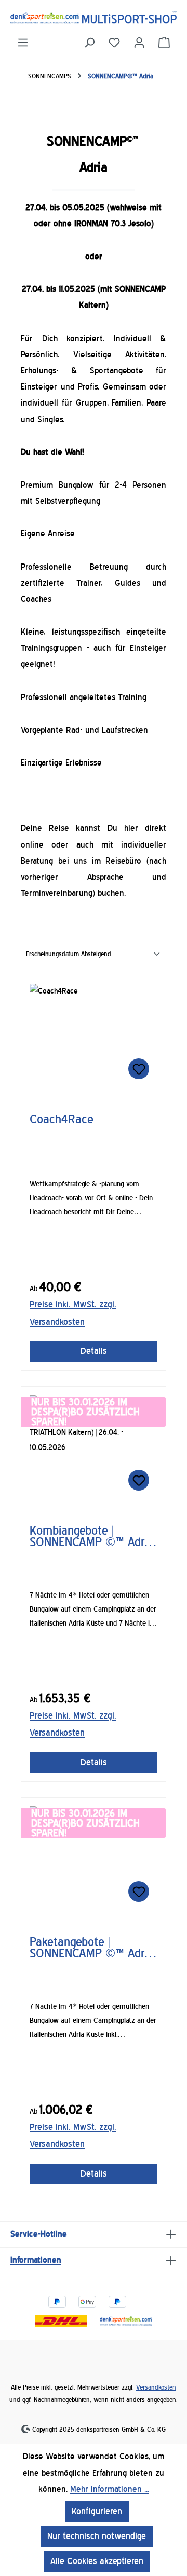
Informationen (36, 2260)
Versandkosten (156, 2387)
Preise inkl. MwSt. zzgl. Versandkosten (73, 1313)
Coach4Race (62, 1120)
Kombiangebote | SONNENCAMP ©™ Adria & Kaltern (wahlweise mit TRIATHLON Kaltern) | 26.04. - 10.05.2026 (93, 1536)
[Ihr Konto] (139, 43)
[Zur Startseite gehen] (94, 17)
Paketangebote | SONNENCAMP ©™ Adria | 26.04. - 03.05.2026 (91, 1948)
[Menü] (23, 43)
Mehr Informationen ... (110, 2489)
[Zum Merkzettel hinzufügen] (139, 1069)
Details (94, 1351)
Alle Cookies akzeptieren (97, 2561)
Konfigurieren (97, 2511)
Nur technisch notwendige (97, 2536)
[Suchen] (89, 43)
